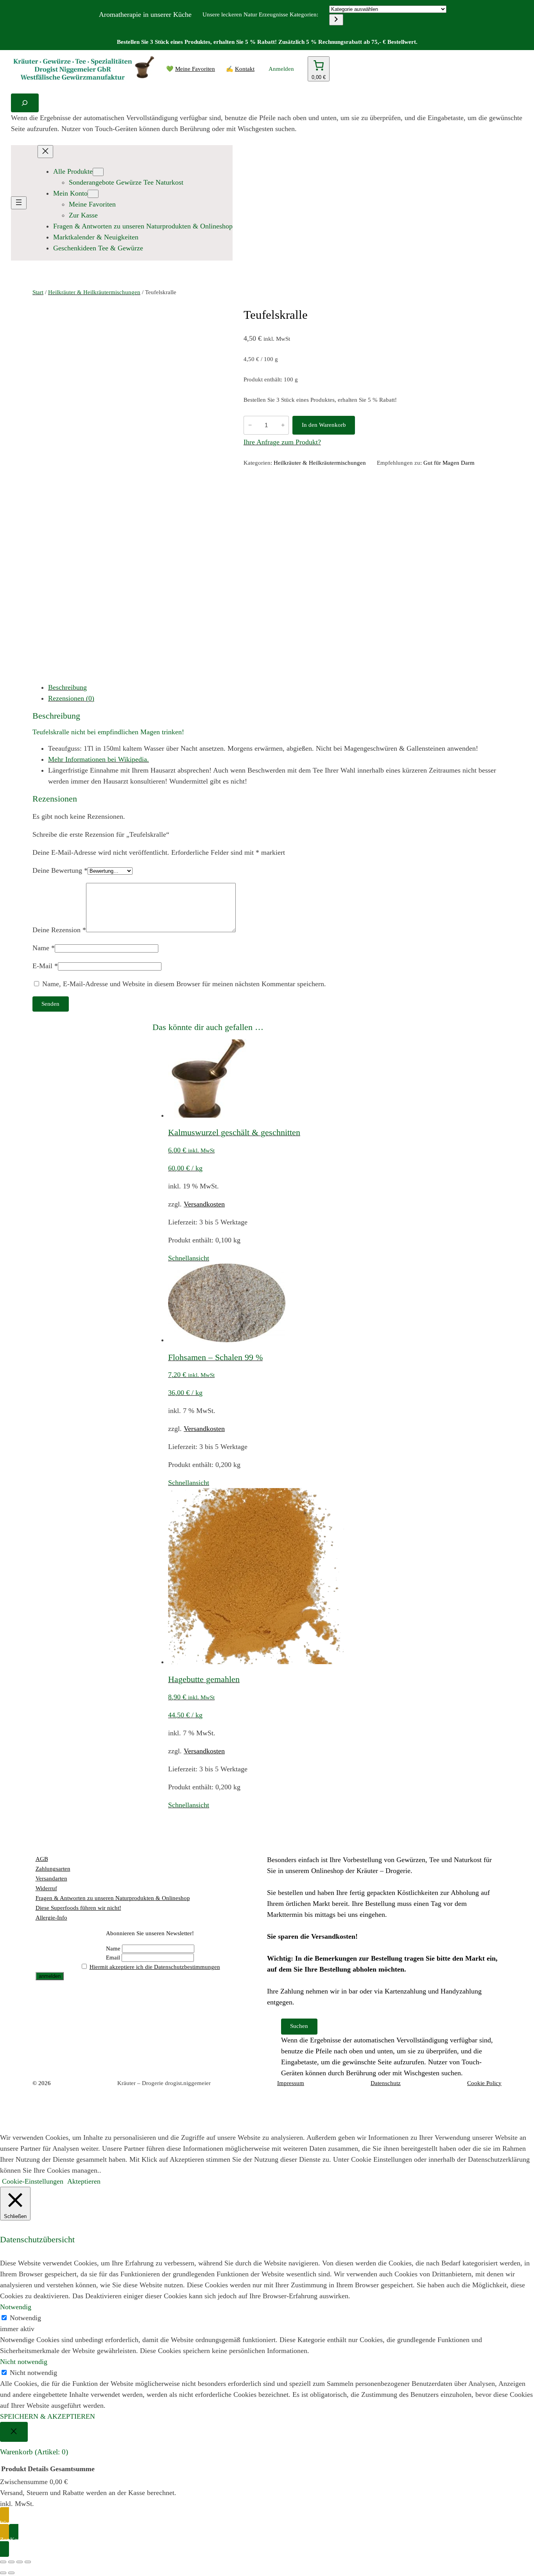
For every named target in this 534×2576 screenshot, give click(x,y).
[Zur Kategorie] (336, 20)
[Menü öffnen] (19, 203)
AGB (42, 1859)
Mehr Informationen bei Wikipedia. (99, 759)
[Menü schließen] (45, 152)
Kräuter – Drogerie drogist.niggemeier (164, 2083)
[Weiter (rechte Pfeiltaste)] (11, 2573)
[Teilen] (20, 2562)
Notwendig (25, 2318)
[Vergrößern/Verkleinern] (3, 2562)
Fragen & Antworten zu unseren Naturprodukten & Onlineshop (113, 1898)
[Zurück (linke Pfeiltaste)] (3, 2573)
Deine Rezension (59, 930)
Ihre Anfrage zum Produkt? (282, 442)
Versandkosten (204, 1204)
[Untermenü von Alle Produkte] (98, 172)
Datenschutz (386, 2083)
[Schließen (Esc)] (28, 2562)
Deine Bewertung (60, 870)
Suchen (299, 2026)
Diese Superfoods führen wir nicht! (78, 1908)
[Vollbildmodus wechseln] (11, 2562)
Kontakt (245, 69)
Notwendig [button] (16, 2307)
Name (44, 948)
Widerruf (46, 1888)
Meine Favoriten (195, 69)
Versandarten (51, 1879)
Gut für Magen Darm (449, 463)
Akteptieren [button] (84, 2181)
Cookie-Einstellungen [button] (33, 2181)
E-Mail (45, 966)
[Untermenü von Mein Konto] (93, 194)
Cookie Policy (484, 2083)
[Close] (14, 2432)
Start (38, 292)
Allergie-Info (51, 1918)
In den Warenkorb (324, 425)
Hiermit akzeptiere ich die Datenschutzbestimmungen (155, 1967)
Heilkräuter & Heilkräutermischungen (94, 292)
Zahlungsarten (53, 1869)
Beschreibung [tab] (67, 687)
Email (113, 1958)
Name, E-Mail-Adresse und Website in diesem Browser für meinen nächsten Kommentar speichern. (184, 984)
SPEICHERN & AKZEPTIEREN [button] (47, 2416)
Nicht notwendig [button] (24, 2362)
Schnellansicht (189, 1258)
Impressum (291, 2083)
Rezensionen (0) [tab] (71, 698)
